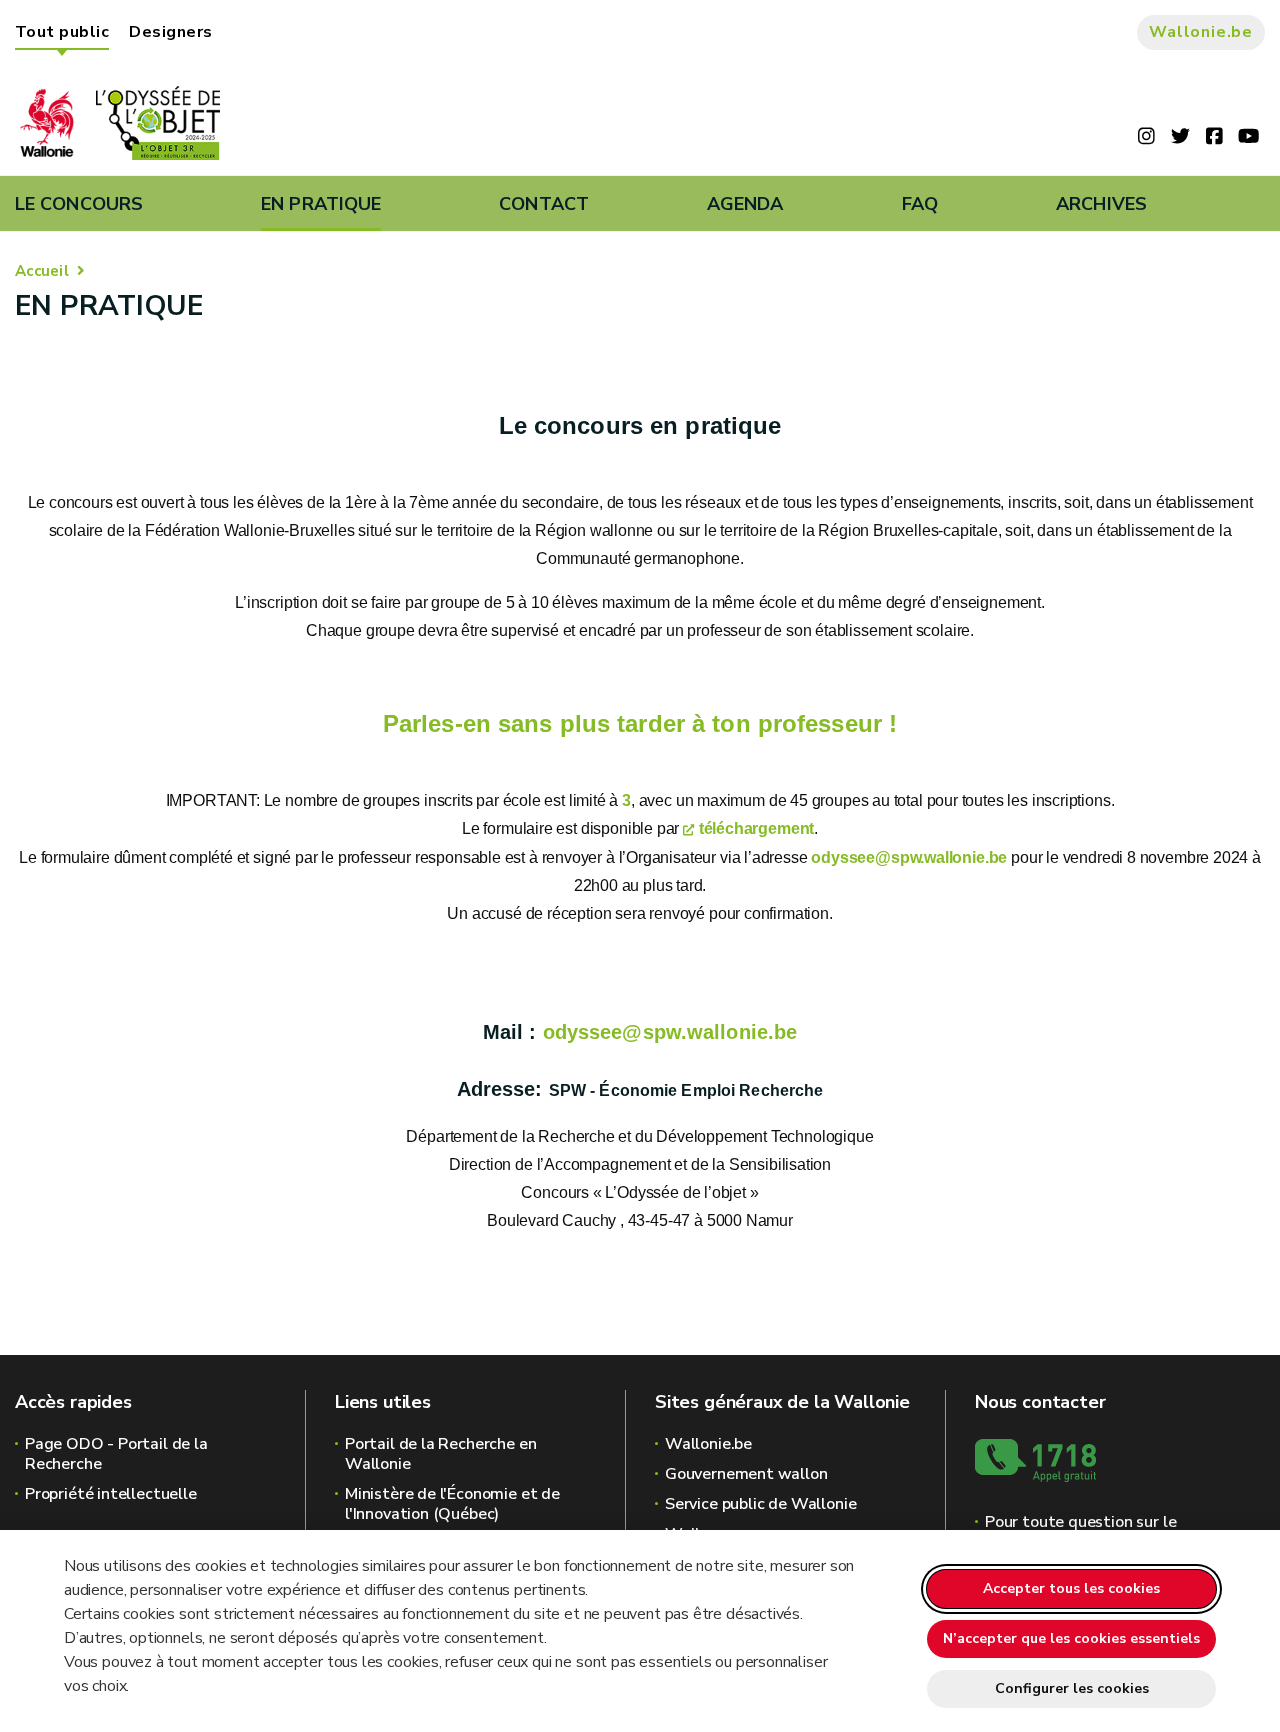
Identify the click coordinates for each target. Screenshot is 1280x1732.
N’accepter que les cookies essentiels (1071, 1638)
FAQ (920, 204)
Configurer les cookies (1072, 1688)
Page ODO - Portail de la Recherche (116, 1454)
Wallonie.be (1201, 32)
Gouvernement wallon (746, 1474)
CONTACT (544, 204)
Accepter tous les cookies (1071, 1588)
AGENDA (745, 204)
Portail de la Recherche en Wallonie (440, 1454)
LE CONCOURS (79, 204)
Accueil (42, 271)
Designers (170, 32)
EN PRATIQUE (321, 204)
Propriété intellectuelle (111, 1494)
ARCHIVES (1101, 204)
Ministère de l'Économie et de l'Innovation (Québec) (452, 1504)
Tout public (62, 32)
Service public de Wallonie (760, 1504)
